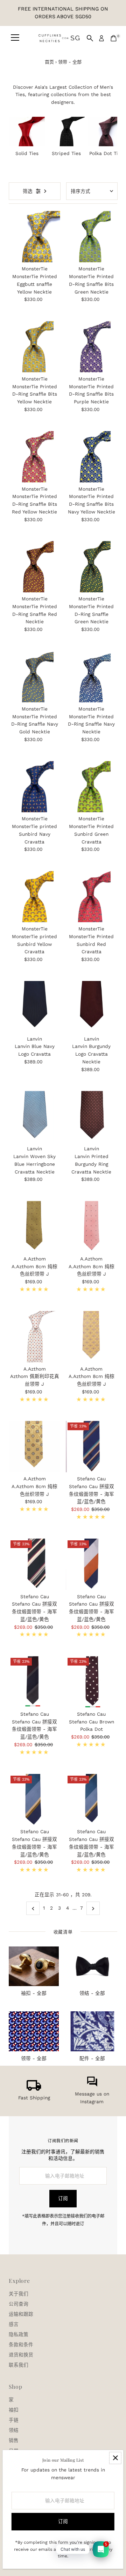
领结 (14, 2430)
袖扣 (14, 2410)
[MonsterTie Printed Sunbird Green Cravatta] (92, 787)
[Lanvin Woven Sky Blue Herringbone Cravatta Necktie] (34, 1117)
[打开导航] (15, 38)
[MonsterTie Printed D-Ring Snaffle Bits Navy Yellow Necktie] (92, 457)
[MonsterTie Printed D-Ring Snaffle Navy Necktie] (92, 677)
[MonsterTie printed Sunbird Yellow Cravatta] (34, 897)
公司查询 (19, 2304)
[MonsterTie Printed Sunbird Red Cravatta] (92, 897)
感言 (14, 2324)
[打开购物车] (114, 38)
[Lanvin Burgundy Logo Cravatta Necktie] (92, 1007)
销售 (14, 2440)
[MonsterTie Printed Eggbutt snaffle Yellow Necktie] (34, 237)
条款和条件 (21, 2345)
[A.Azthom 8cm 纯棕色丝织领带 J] (34, 1227)
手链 (14, 2420)
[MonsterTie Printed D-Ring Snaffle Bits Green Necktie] (92, 237)
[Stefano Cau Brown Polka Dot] (92, 1682)
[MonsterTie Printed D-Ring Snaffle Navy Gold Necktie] (34, 677)
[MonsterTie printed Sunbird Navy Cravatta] (34, 787)
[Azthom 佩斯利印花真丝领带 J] (34, 1337)
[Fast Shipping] (34, 2089)
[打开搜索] (90, 38)
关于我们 (19, 2294)
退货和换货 (21, 2355)
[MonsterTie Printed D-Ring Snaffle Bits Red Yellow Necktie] (34, 457)
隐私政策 (19, 2334)
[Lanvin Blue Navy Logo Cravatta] (34, 1007)
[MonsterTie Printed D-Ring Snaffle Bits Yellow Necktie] (34, 347)
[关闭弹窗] (115, 2458)
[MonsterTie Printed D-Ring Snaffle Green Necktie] (92, 567)
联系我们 (19, 2365)
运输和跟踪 (21, 2314)
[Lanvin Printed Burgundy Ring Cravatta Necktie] (92, 1117)
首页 (49, 62)
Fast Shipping (34, 2098)
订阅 (63, 2198)
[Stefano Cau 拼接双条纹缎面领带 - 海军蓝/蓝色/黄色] (92, 1447)
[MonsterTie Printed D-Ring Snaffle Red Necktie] (34, 567)
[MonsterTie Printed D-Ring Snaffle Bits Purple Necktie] (92, 347)
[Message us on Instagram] (92, 2085)
